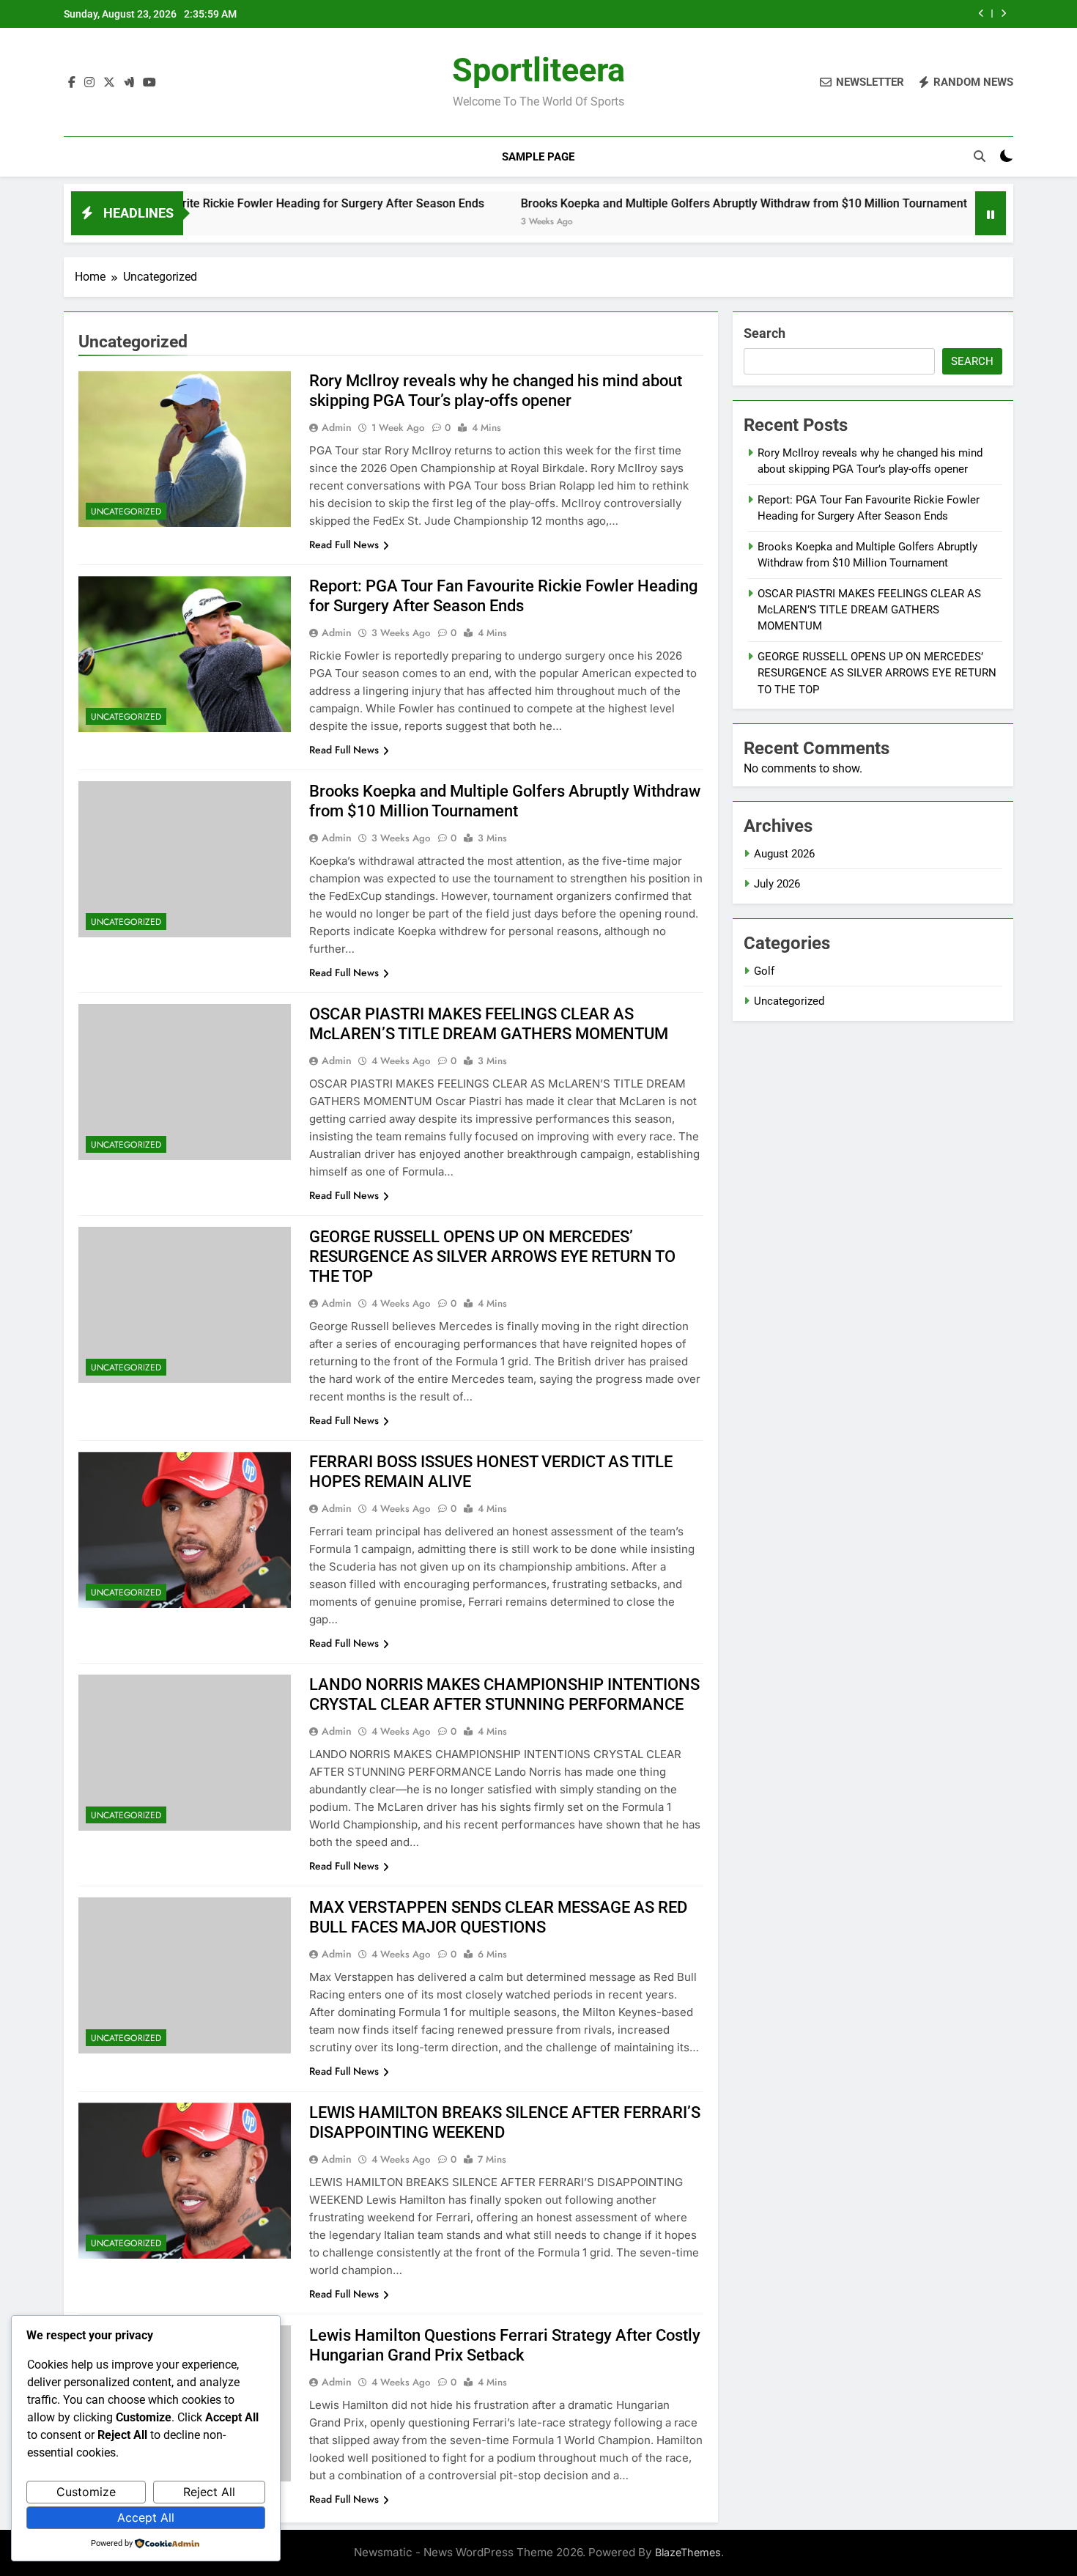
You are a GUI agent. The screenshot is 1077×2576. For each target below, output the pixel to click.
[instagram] (89, 83)
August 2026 (784, 854)
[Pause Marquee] (991, 213)
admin (337, 427)
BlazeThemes (688, 2552)
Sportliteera (538, 70)
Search (765, 333)
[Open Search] (980, 156)
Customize (86, 2492)
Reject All (209, 2492)
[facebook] (72, 83)
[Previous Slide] (981, 14)
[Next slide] (1003, 14)
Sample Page (538, 157)
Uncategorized (126, 512)
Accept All (146, 2517)
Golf (764, 971)
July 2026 (777, 884)
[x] (109, 83)
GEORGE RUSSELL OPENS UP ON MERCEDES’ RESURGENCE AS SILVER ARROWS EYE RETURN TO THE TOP (492, 1256)
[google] (129, 83)
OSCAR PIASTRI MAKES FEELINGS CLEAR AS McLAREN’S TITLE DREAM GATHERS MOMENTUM (869, 610)
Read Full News (344, 545)
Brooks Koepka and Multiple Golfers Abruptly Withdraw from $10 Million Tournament (657, 203)
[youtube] (149, 83)
